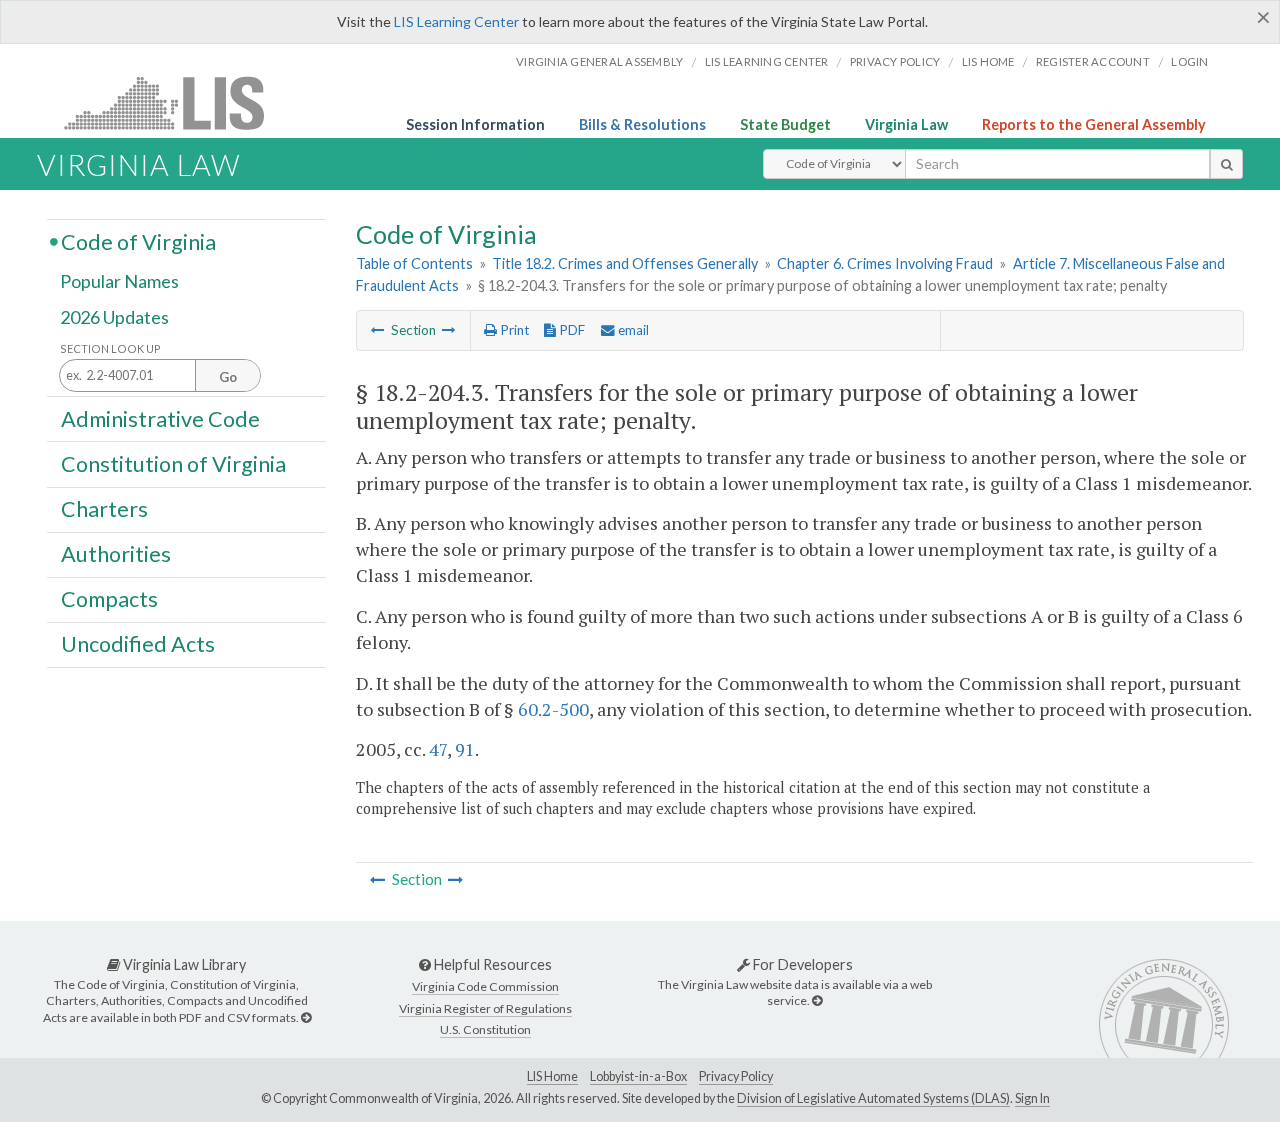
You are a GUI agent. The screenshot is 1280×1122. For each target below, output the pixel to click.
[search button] (1226, 164)
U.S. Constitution (485, 1029)
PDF (570, 330)
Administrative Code (160, 418)
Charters (104, 509)
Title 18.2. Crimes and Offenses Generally (625, 263)
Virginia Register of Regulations (485, 1008)
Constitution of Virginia (173, 463)
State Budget (785, 124)
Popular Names (119, 282)
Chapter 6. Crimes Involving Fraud (885, 263)
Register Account (1093, 61)
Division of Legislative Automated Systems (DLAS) (873, 1098)
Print (513, 330)
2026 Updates (114, 317)
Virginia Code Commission (485, 986)
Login (1189, 61)
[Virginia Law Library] (306, 1017)
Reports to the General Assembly (1094, 124)
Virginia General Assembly (599, 61)
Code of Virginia (138, 241)
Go (228, 377)
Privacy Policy (895, 61)
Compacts (109, 599)
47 (438, 749)
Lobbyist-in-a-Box (638, 1076)
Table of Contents (414, 263)
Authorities (116, 554)
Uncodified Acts (138, 644)
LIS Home (552, 1076)
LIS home (988, 61)
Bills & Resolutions (642, 124)
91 (465, 749)
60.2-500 (553, 709)
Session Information (475, 124)
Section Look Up (110, 348)
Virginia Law (906, 124)
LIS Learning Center (456, 21)
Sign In (1032, 1098)
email (632, 330)
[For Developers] (817, 1000)
